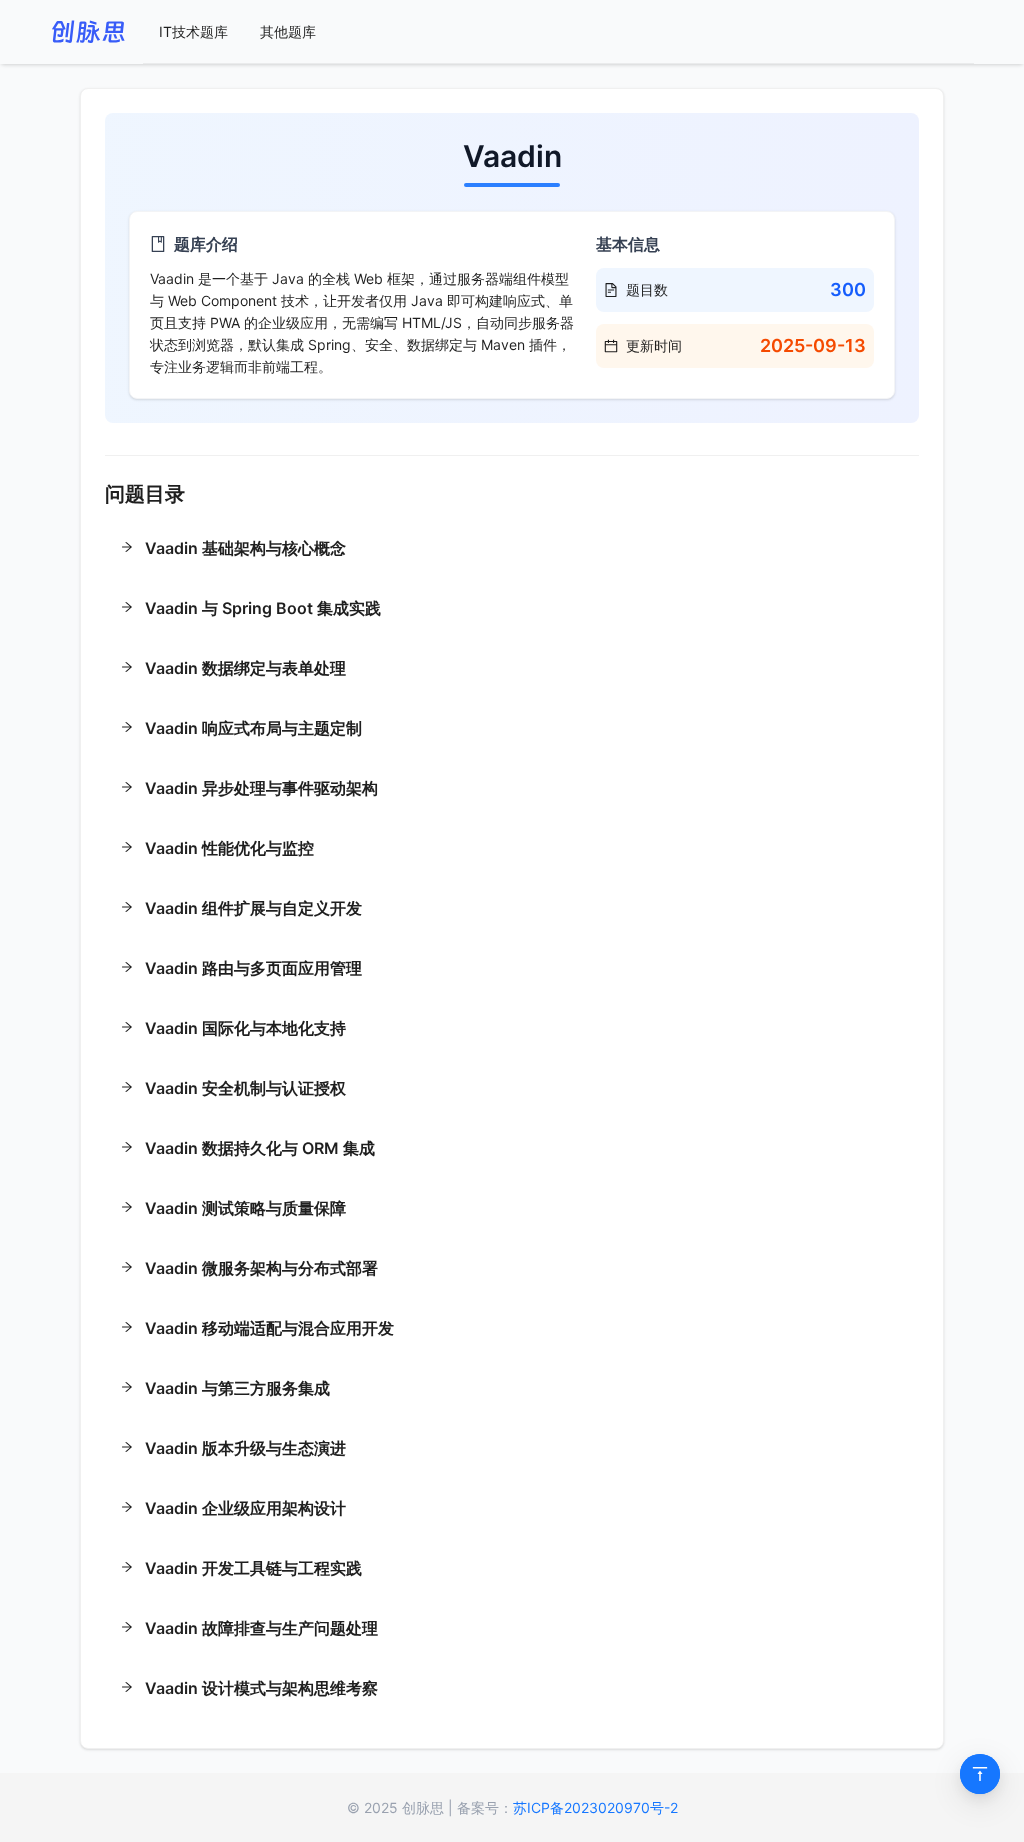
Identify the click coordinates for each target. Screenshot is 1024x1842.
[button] (512, 550)
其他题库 (288, 31)
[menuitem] (193, 32)
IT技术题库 (193, 31)
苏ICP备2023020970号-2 (595, 1807)
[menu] (558, 32)
